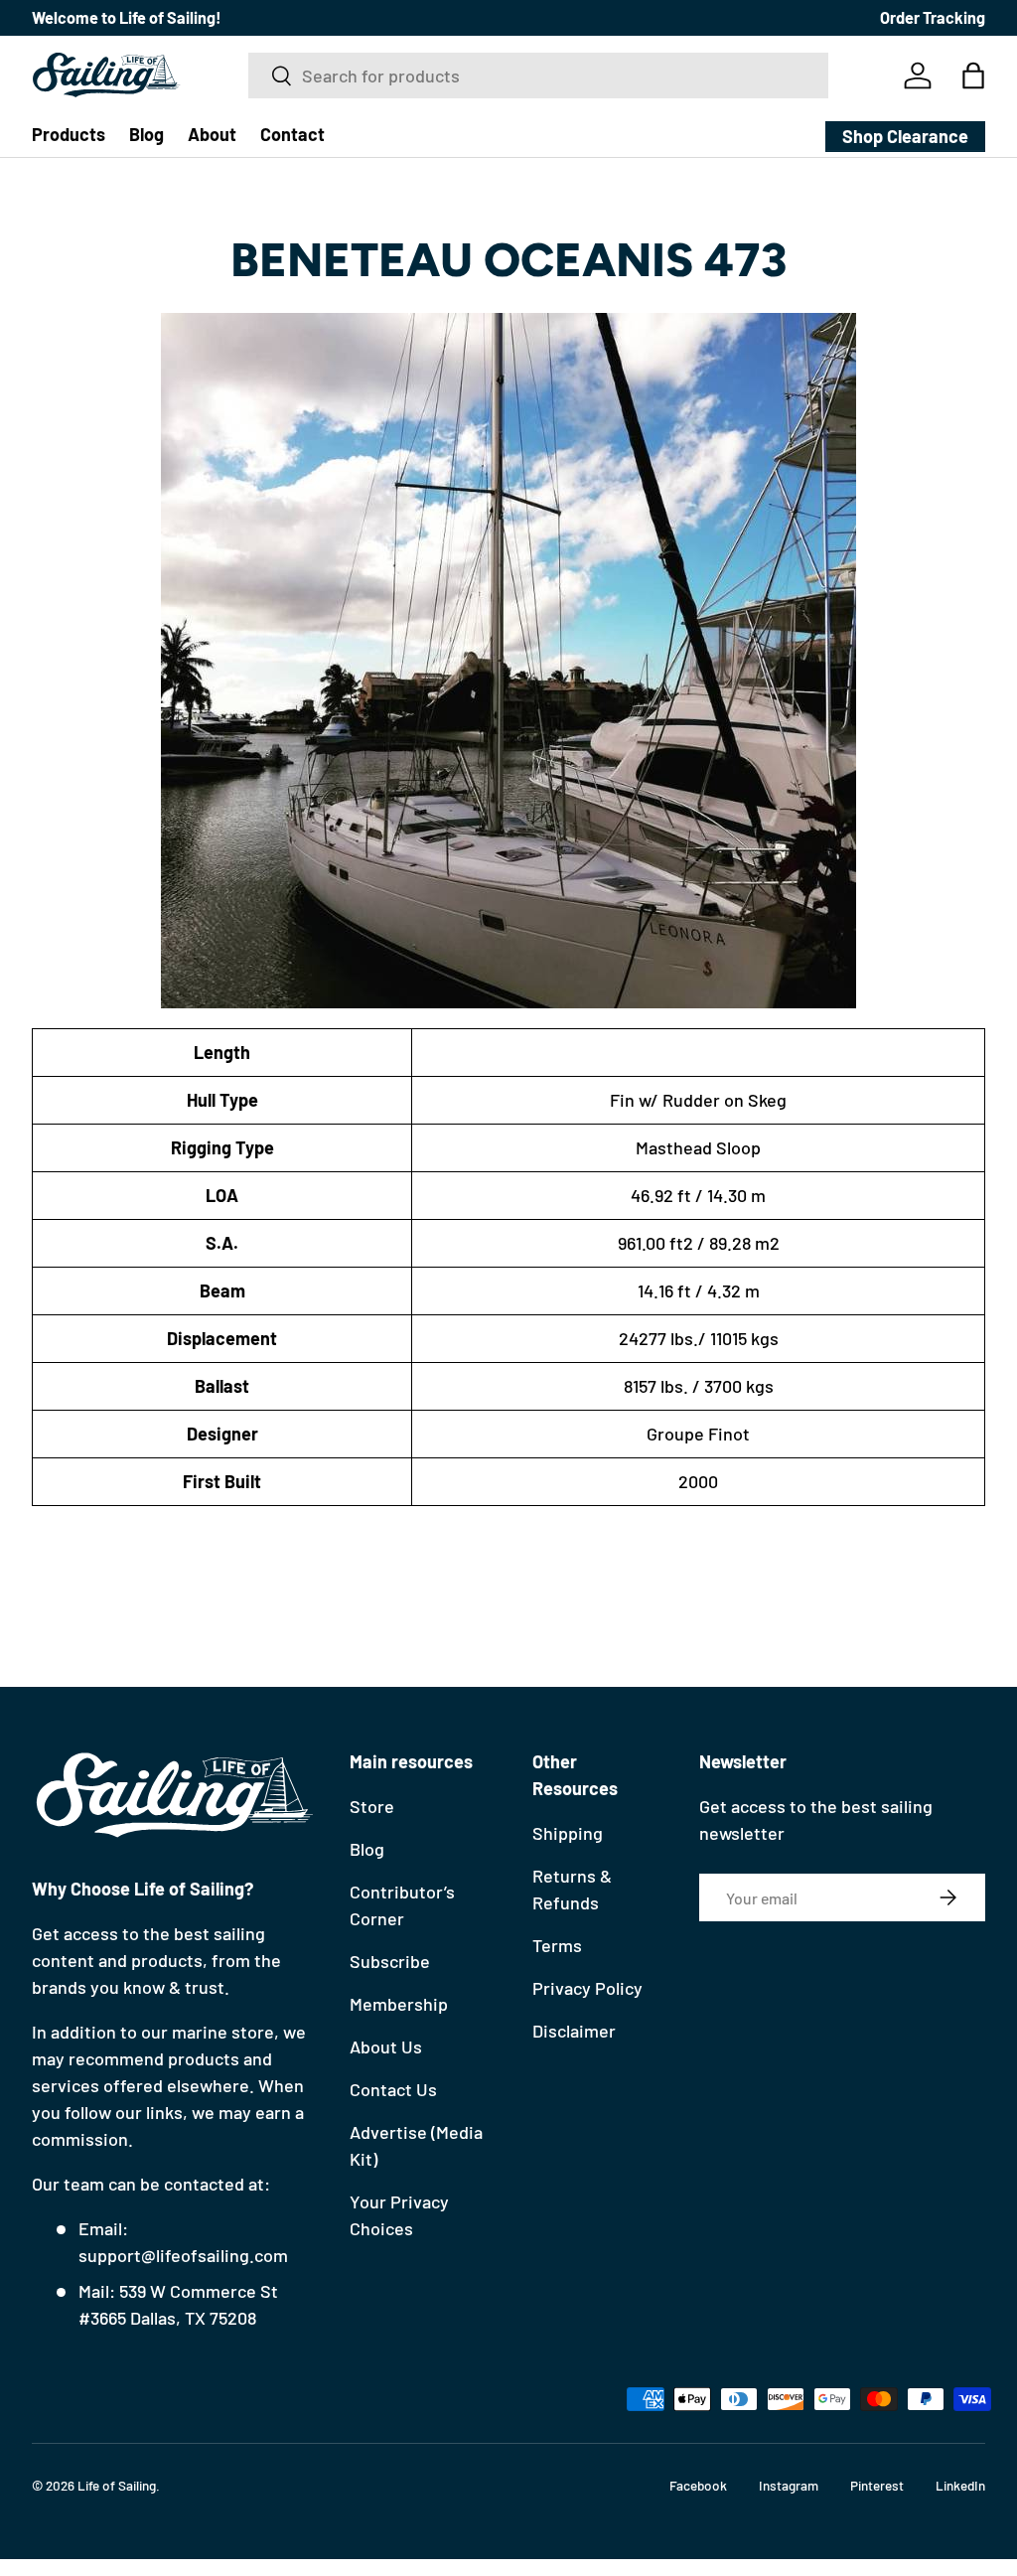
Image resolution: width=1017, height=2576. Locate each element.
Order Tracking (933, 17)
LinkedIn (960, 2485)
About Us (386, 2046)
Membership (399, 2004)
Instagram (789, 2485)
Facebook (698, 2485)
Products (69, 134)
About (212, 134)
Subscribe (390, 1961)
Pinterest (877, 2485)
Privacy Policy (587, 1988)
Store (372, 1806)
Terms (557, 1945)
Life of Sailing (117, 2485)
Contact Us (393, 2089)
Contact (292, 134)
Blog (146, 134)
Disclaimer (574, 2031)
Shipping (568, 1833)
